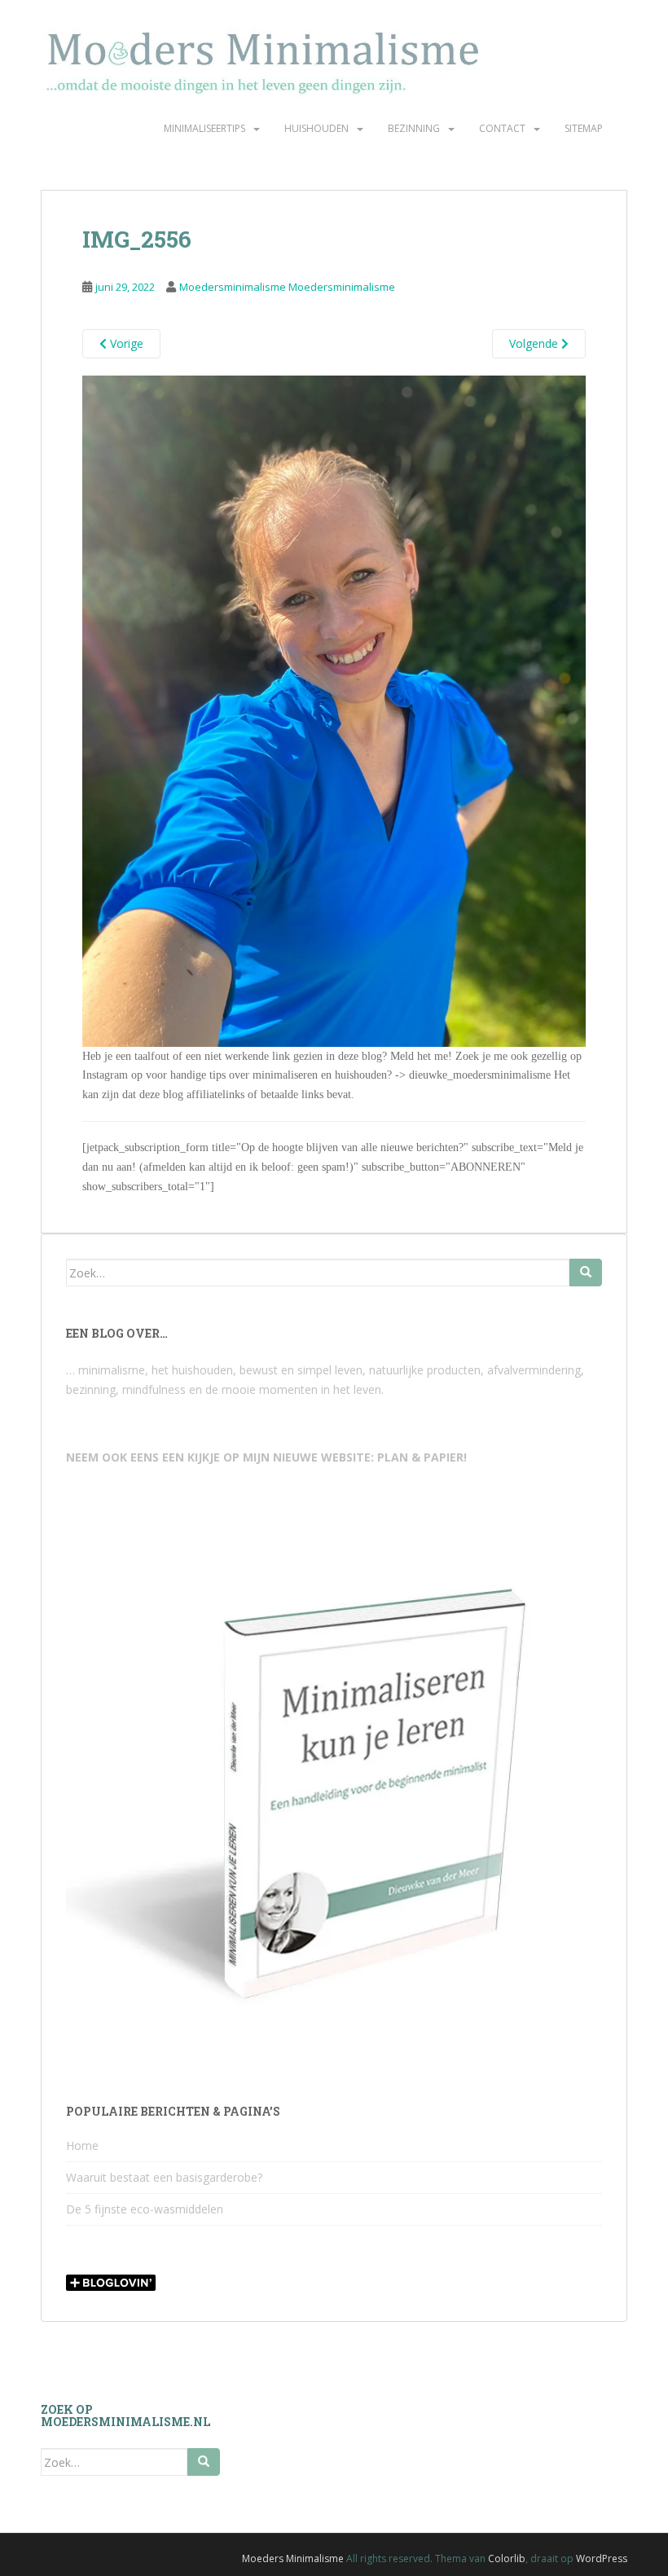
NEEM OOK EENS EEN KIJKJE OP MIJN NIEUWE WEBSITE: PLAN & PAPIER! (266, 1457)
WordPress (602, 2558)
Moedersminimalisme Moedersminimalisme (287, 287)
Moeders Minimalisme (293, 2558)
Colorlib (507, 2558)
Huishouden (316, 128)
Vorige (125, 343)
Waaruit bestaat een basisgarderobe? (164, 2177)
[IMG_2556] (334, 710)
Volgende (535, 343)
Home (82, 2145)
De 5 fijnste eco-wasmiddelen (145, 2209)
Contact (502, 128)
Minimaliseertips (204, 128)
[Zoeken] (586, 1273)
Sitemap (584, 128)
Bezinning (414, 128)
